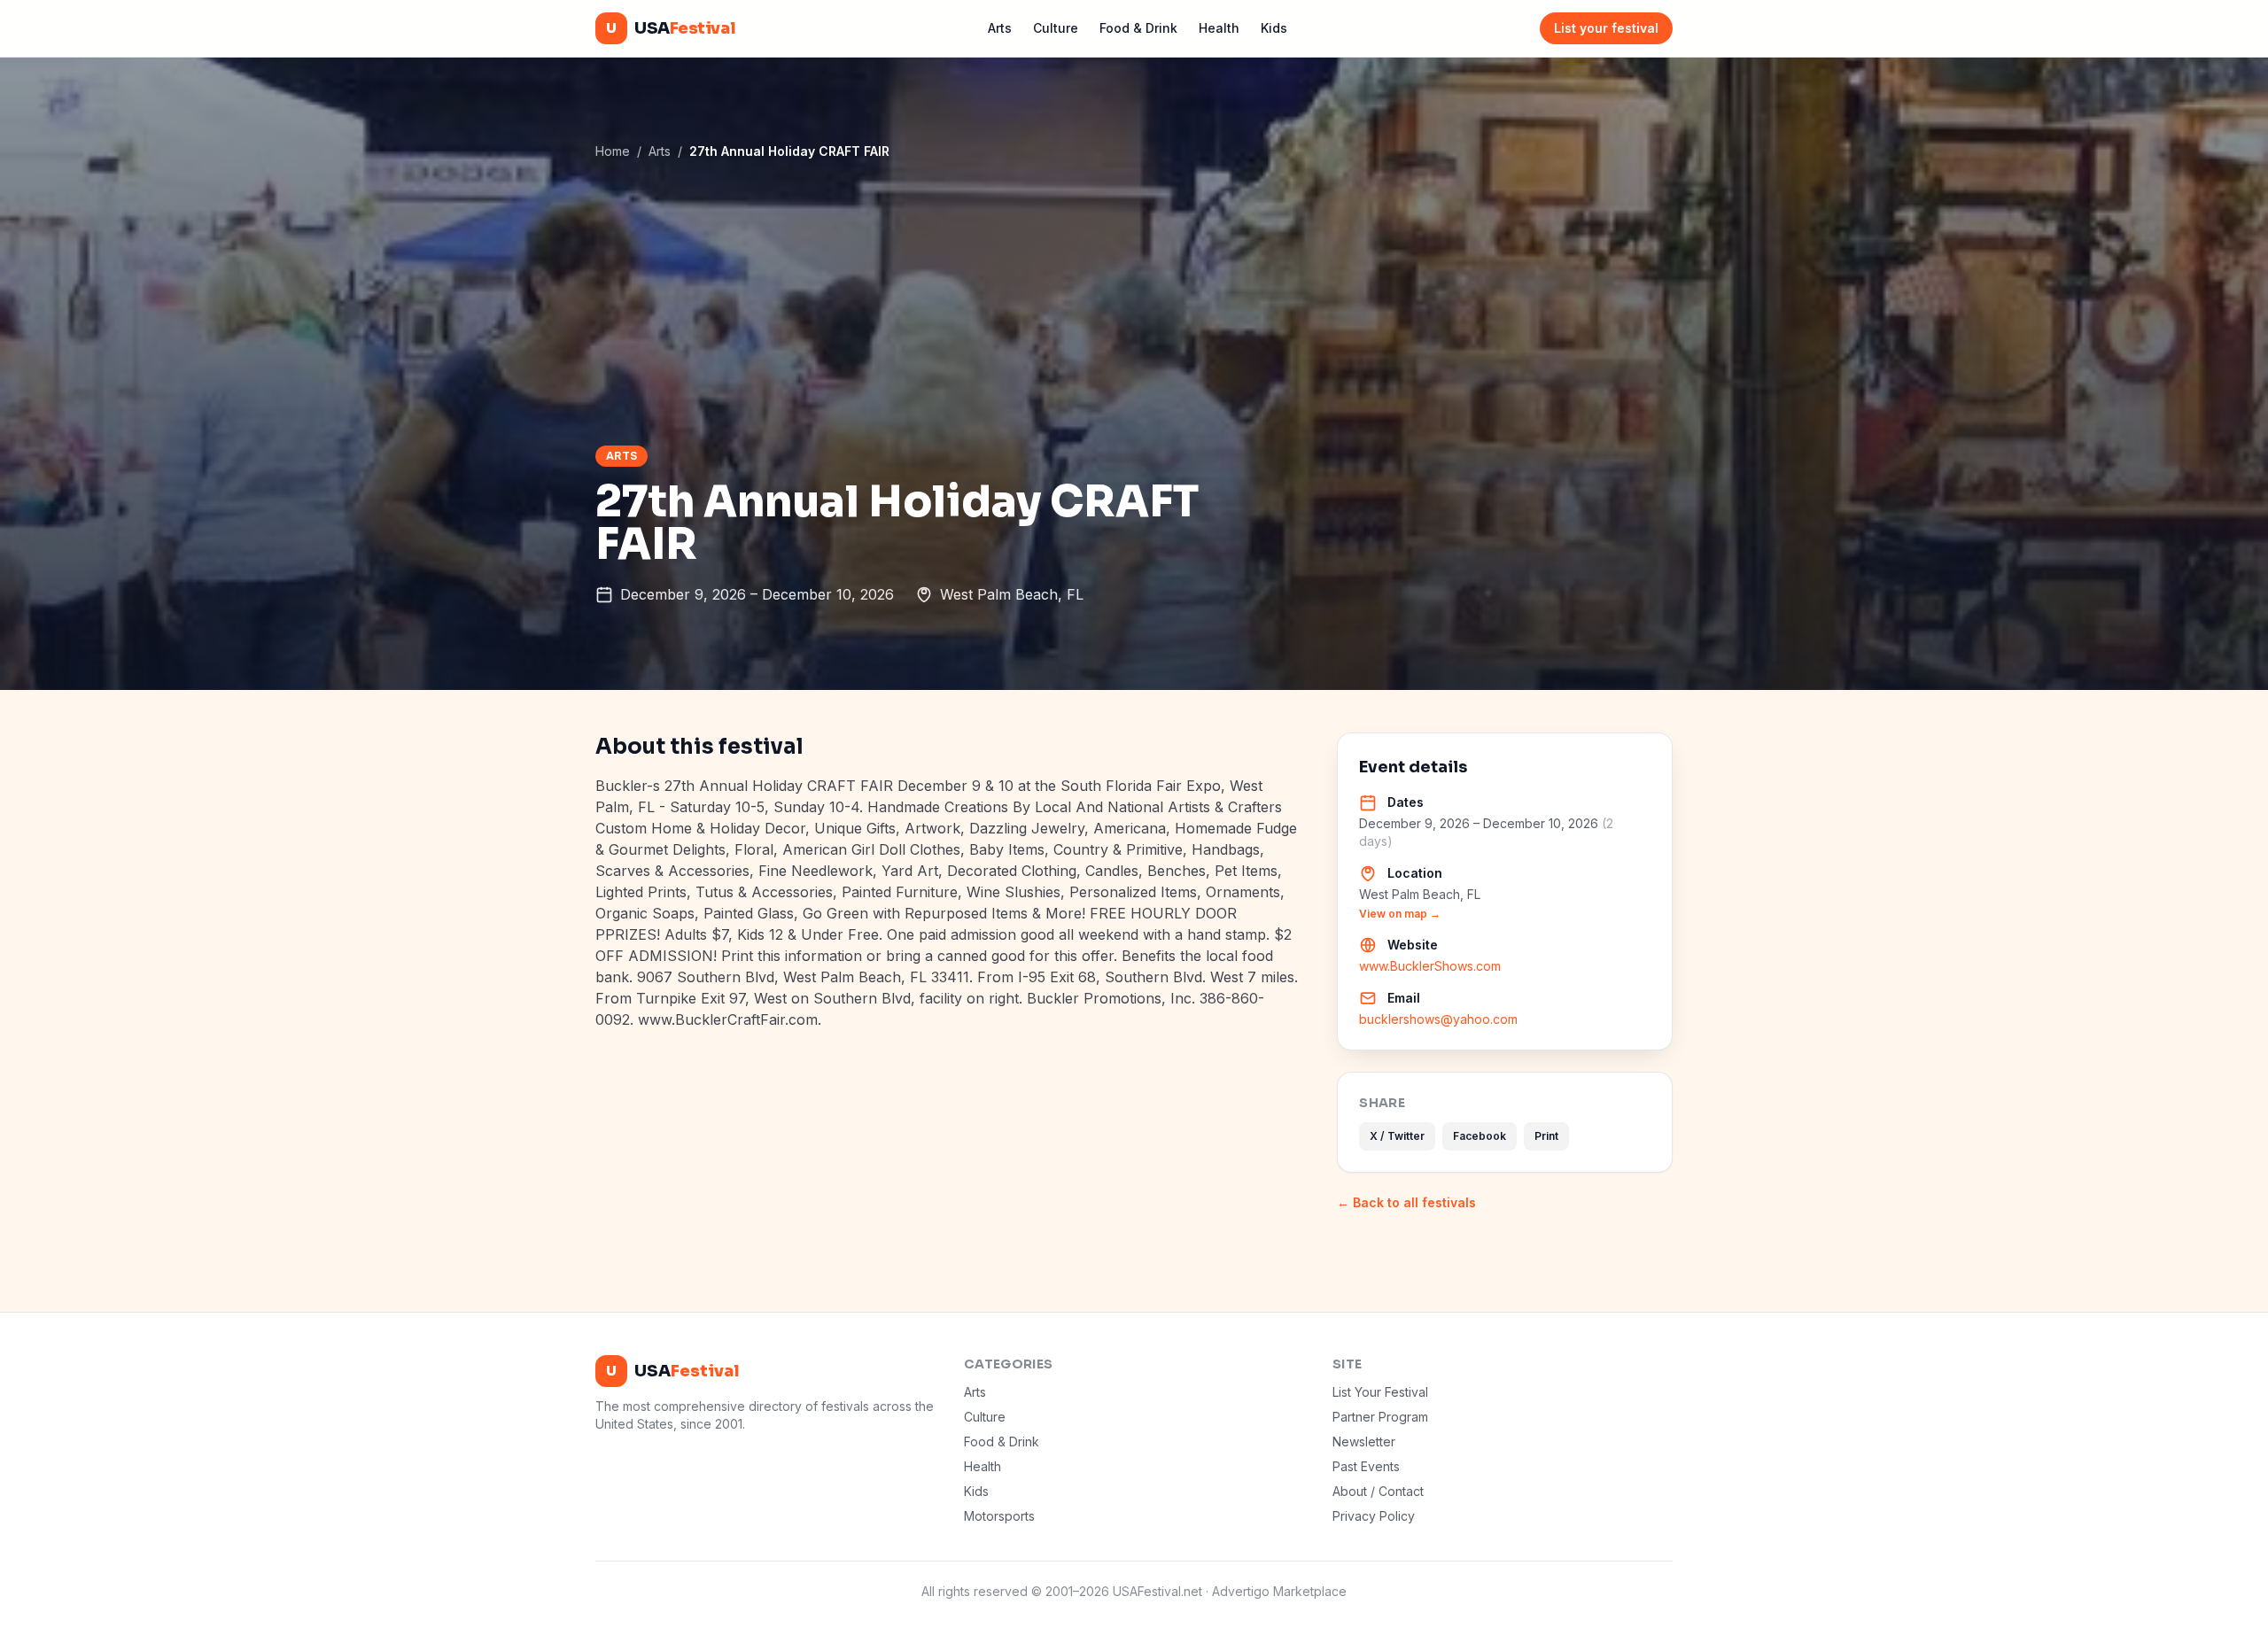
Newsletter (1364, 1441)
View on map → (1400, 914)
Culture (1056, 28)
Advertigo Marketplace (1279, 1591)
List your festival (1606, 28)
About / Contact (1378, 1491)
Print (1546, 1136)
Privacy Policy (1374, 1516)
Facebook (1480, 1136)
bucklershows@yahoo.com (1438, 1019)
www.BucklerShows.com (1430, 966)
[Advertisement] (1134, 302)
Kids (1274, 28)
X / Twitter (1397, 1136)
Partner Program (1380, 1417)
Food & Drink (1138, 28)
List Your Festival (1380, 1392)
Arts (1000, 28)
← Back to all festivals (1406, 1202)
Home (613, 151)
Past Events (1366, 1466)
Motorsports (999, 1516)
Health (1219, 28)
